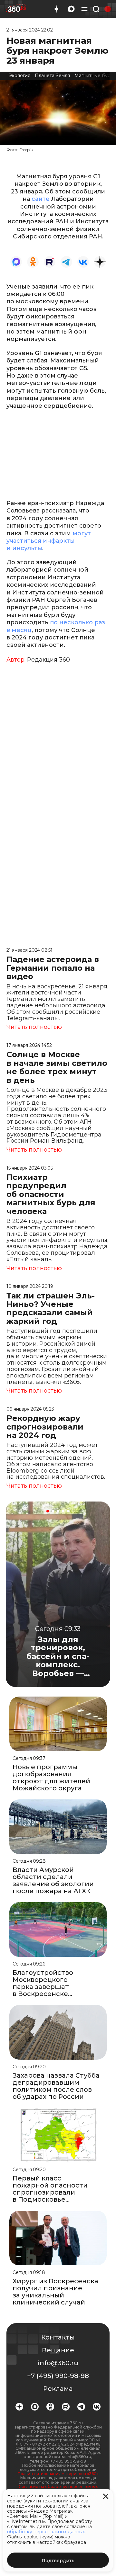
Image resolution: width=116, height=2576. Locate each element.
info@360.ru (58, 2363)
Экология (19, 76)
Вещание (58, 2350)
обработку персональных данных (46, 2532)
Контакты (58, 2337)
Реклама (58, 2389)
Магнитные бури (94, 76)
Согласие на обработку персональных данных (58, 2489)
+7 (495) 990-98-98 (58, 2376)
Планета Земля (52, 76)
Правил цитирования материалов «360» (58, 2474)
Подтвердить (58, 2561)
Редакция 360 (48, 660)
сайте (41, 199)
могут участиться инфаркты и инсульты (49, 541)
